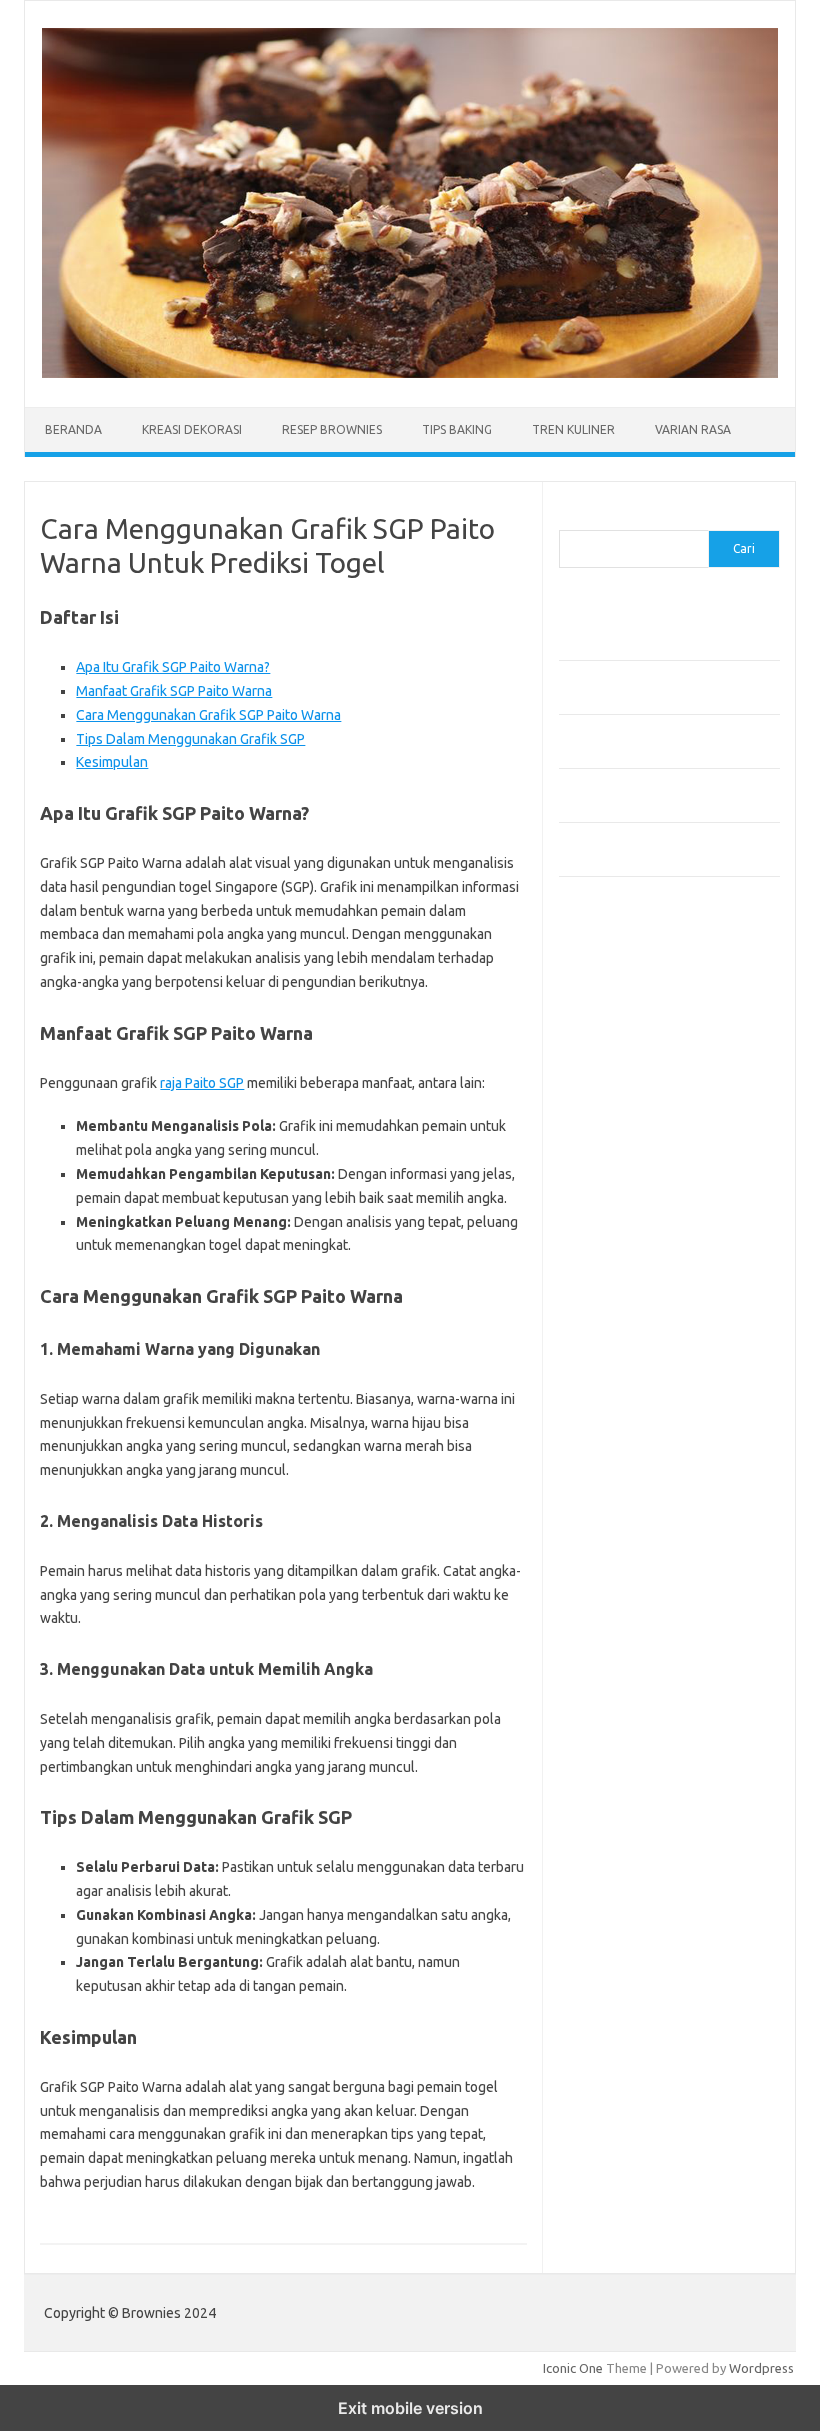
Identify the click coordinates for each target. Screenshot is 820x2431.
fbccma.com (604, 1021)
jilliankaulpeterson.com (637, 1425)
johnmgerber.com (621, 1463)
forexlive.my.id (613, 1213)
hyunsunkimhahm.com (634, 1367)
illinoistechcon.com (625, 1405)
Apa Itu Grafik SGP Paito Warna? (173, 667)
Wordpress (761, 2368)
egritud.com (605, 1290)
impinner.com (608, 1156)
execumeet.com (617, 1002)
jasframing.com (614, 1175)
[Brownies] (410, 373)
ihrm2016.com (612, 1386)
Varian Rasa (693, 429)
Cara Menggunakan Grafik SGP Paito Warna (208, 715)
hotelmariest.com (621, 1098)
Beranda (73, 429)
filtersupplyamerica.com (641, 1041)
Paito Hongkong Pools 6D (635, 1510)
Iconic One (573, 2368)
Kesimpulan (112, 762)
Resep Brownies (332, 429)
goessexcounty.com (629, 1060)
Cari (570, 518)
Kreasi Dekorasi (192, 429)
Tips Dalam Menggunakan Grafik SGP (190, 739)
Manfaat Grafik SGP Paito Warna (174, 691)
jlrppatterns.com (618, 1444)
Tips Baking (457, 429)
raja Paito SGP (202, 1083)
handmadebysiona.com (638, 1079)
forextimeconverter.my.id (645, 1271)
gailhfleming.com (620, 1329)
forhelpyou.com (616, 1309)
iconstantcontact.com (632, 1137)
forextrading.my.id (624, 1252)
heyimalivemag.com (628, 1348)
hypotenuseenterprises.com (654, 1117)
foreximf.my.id (612, 1194)
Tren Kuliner (573, 429)
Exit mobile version (410, 2408)
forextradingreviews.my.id (648, 1233)
